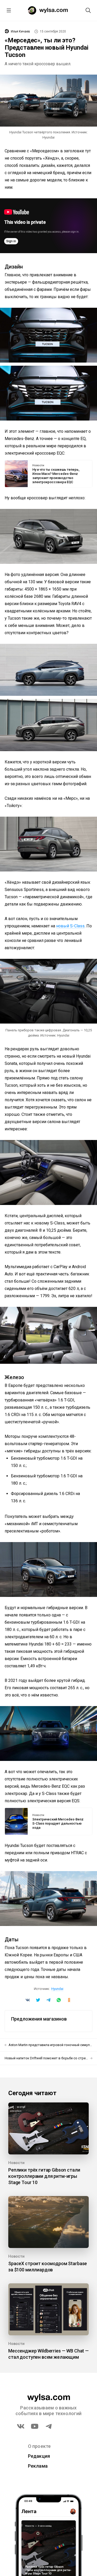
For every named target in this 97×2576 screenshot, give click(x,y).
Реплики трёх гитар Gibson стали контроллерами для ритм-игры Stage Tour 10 (44, 2176)
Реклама (38, 2466)
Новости (38, 466)
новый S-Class (70, 926)
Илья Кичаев (20, 31)
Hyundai (57, 1989)
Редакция (39, 2456)
